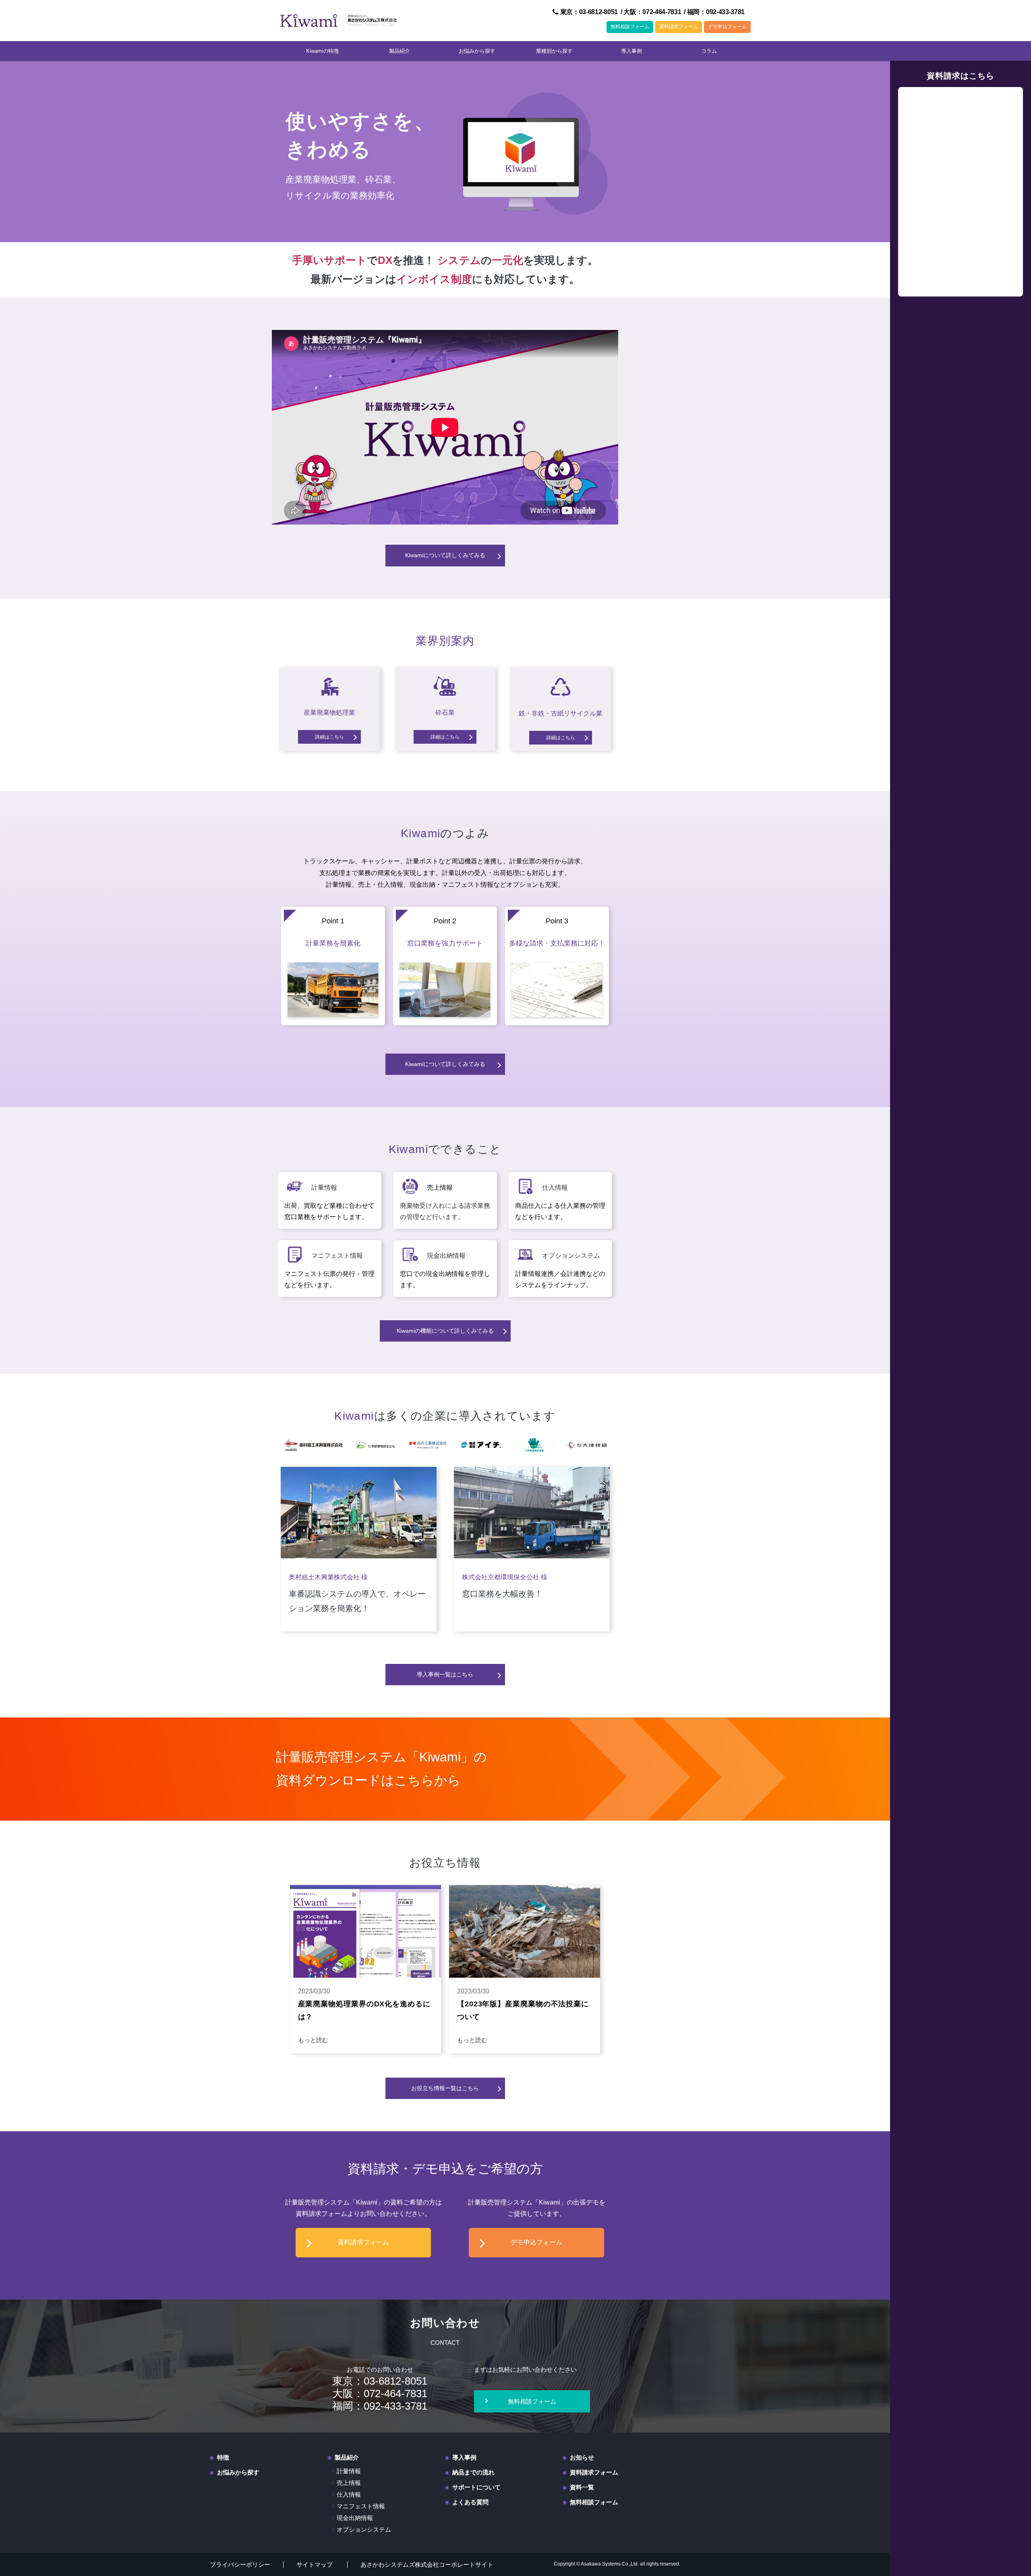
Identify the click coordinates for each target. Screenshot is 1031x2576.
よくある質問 (470, 2502)
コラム (709, 51)
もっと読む (313, 2040)
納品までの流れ (473, 2472)
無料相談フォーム (630, 27)
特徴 (223, 2457)
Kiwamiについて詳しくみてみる (445, 555)
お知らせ (582, 2457)
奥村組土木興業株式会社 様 (328, 1577)
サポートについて (476, 2487)
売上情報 (349, 2483)
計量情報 (324, 1187)
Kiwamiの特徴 (322, 51)
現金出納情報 (446, 1256)
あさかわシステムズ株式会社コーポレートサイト (427, 2565)
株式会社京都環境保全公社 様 (505, 1577)
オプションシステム (571, 1256)
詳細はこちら (329, 737)
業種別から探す (554, 51)
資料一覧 (582, 2487)
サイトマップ (315, 2565)
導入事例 (631, 51)
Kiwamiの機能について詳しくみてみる (445, 1331)
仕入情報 (555, 1187)
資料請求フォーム (679, 27)
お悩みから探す (477, 51)
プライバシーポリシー (240, 2565)
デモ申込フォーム (727, 27)
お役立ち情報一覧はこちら (445, 2088)
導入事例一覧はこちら (445, 1674)
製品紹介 (400, 51)
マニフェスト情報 (337, 1256)
